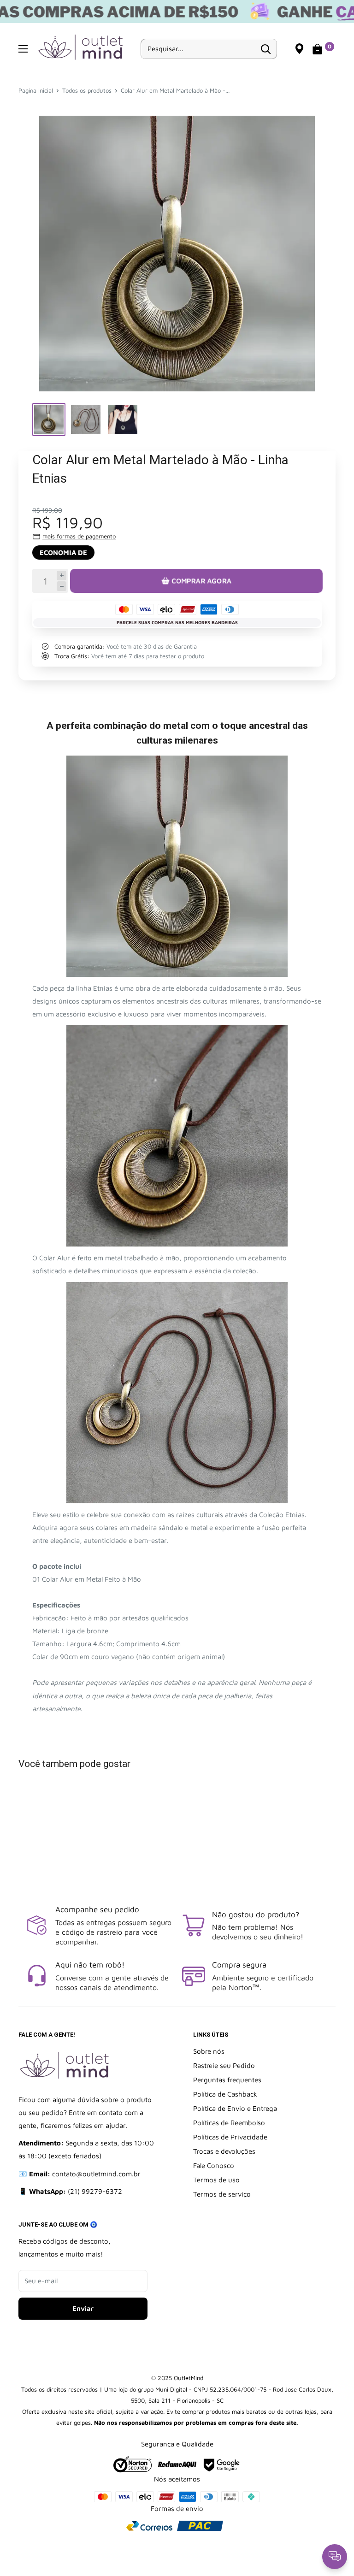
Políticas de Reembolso (229, 2123)
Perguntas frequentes (227, 2080)
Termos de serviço (222, 2194)
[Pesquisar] (265, 49)
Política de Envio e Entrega (235, 2108)
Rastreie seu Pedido (224, 2065)
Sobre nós (209, 2051)
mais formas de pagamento (79, 536)
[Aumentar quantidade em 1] (62, 576)
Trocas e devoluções (224, 2151)
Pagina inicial (36, 90)
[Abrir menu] (23, 49)
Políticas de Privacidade (230, 2137)
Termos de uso (216, 2180)
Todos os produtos (87, 90)
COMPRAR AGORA (202, 581)
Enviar (83, 2308)
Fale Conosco (214, 2165)
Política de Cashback (225, 2094)
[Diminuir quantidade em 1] (62, 586)
